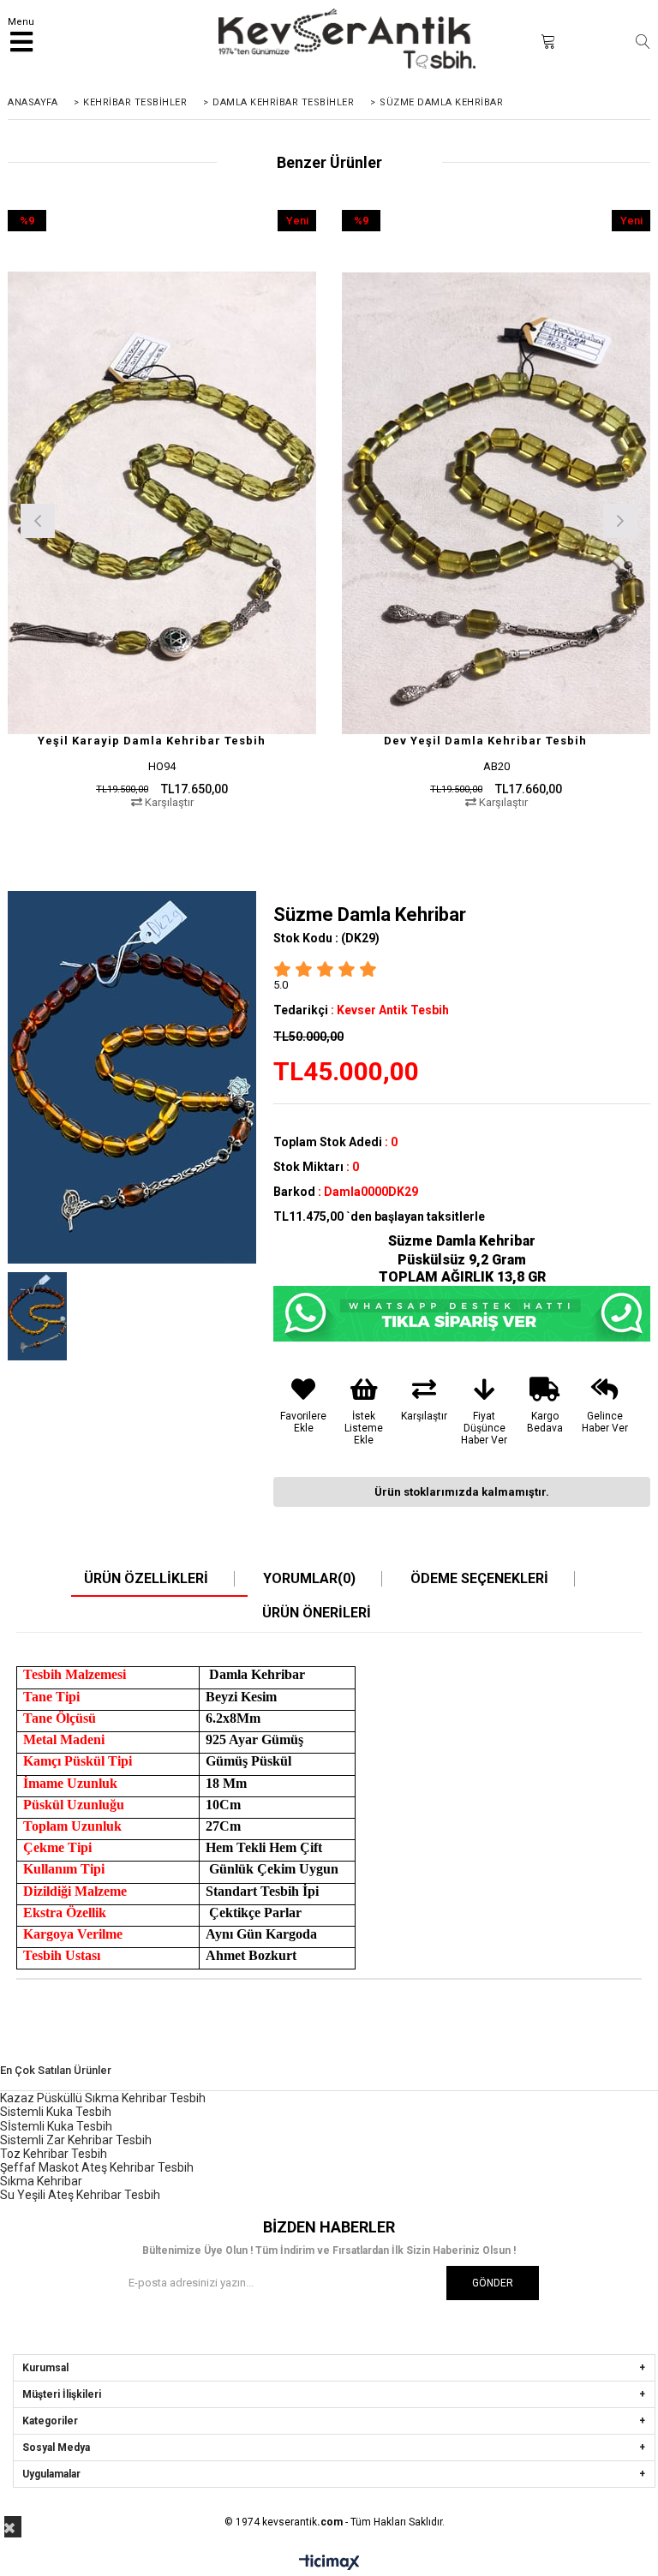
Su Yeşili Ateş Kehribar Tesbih (80, 2195)
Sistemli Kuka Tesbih (56, 2112)
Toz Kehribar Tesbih (54, 2154)
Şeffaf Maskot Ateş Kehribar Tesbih (97, 2167)
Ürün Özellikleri (146, 1579)
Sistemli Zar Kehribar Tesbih (76, 2140)
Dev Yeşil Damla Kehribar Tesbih (485, 741)
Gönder (493, 2283)
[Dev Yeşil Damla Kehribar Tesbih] (496, 503)
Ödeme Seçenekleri (479, 1579)
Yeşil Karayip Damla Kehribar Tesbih (152, 741)
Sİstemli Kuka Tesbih (56, 2126)
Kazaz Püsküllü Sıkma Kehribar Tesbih (103, 2098)
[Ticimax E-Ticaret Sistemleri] (329, 2563)
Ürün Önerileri (317, 1613)
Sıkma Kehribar (41, 2181)
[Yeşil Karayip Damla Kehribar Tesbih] (162, 503)
